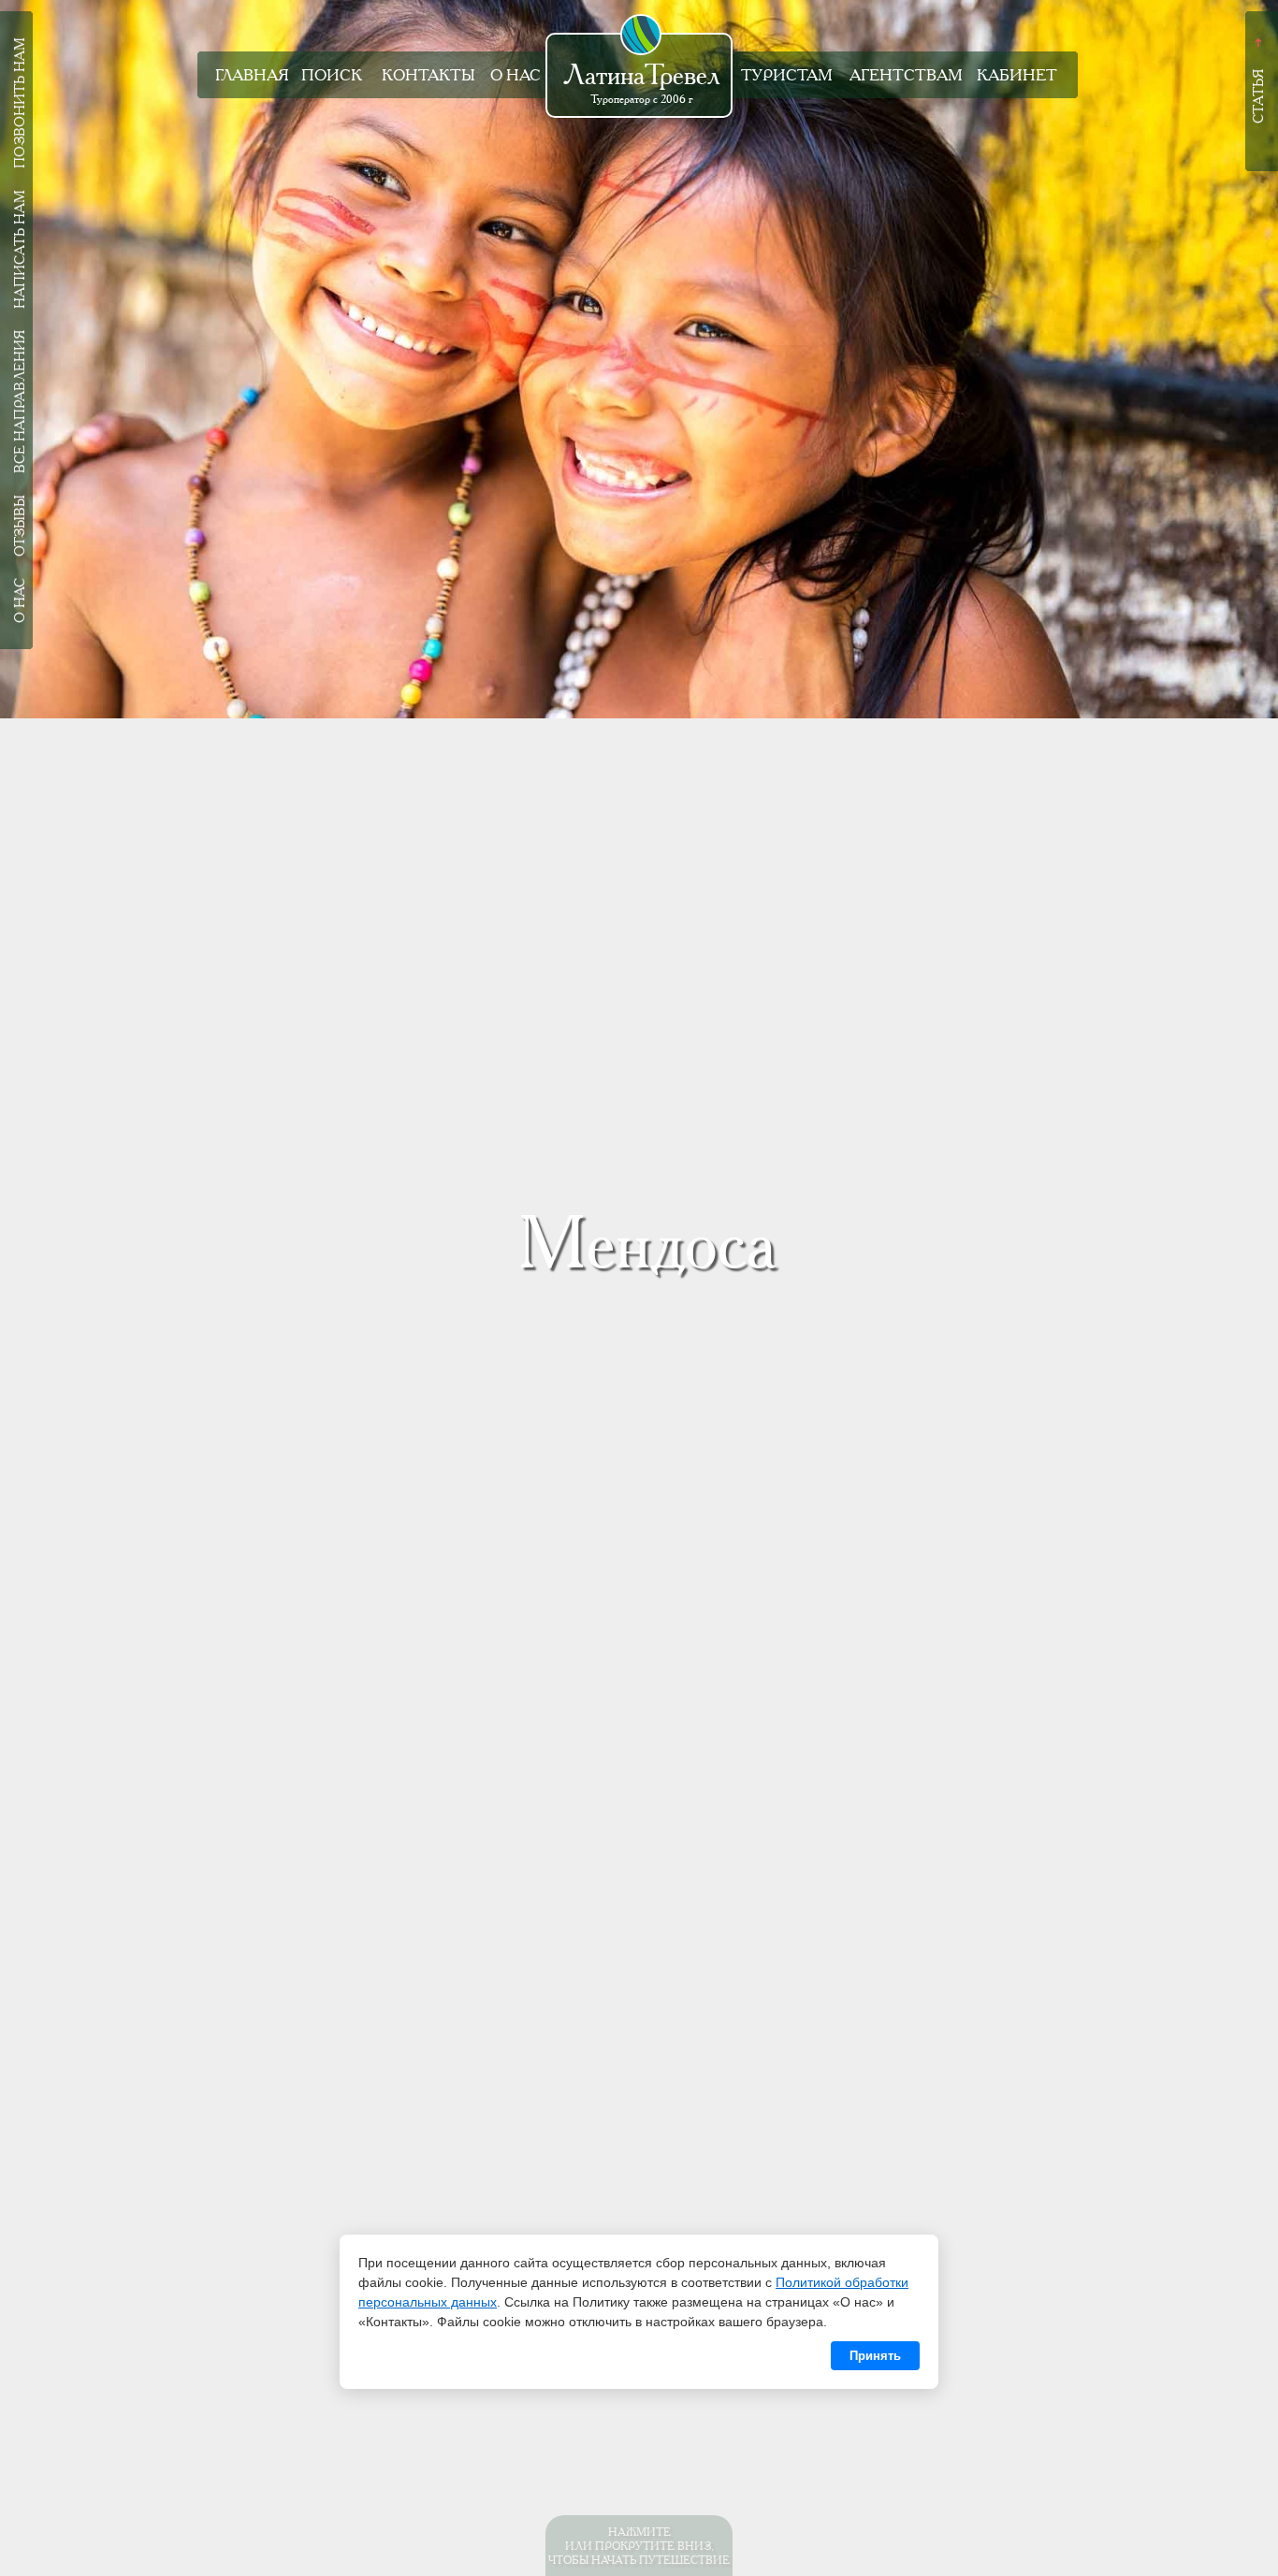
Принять (875, 2356)
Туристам (787, 75)
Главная (252, 75)
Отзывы (20, 526)
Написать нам (20, 249)
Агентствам (906, 75)
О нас (516, 75)
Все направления (20, 402)
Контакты (428, 75)
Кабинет (1017, 75)
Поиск (332, 75)
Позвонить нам (20, 103)
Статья (1258, 96)
